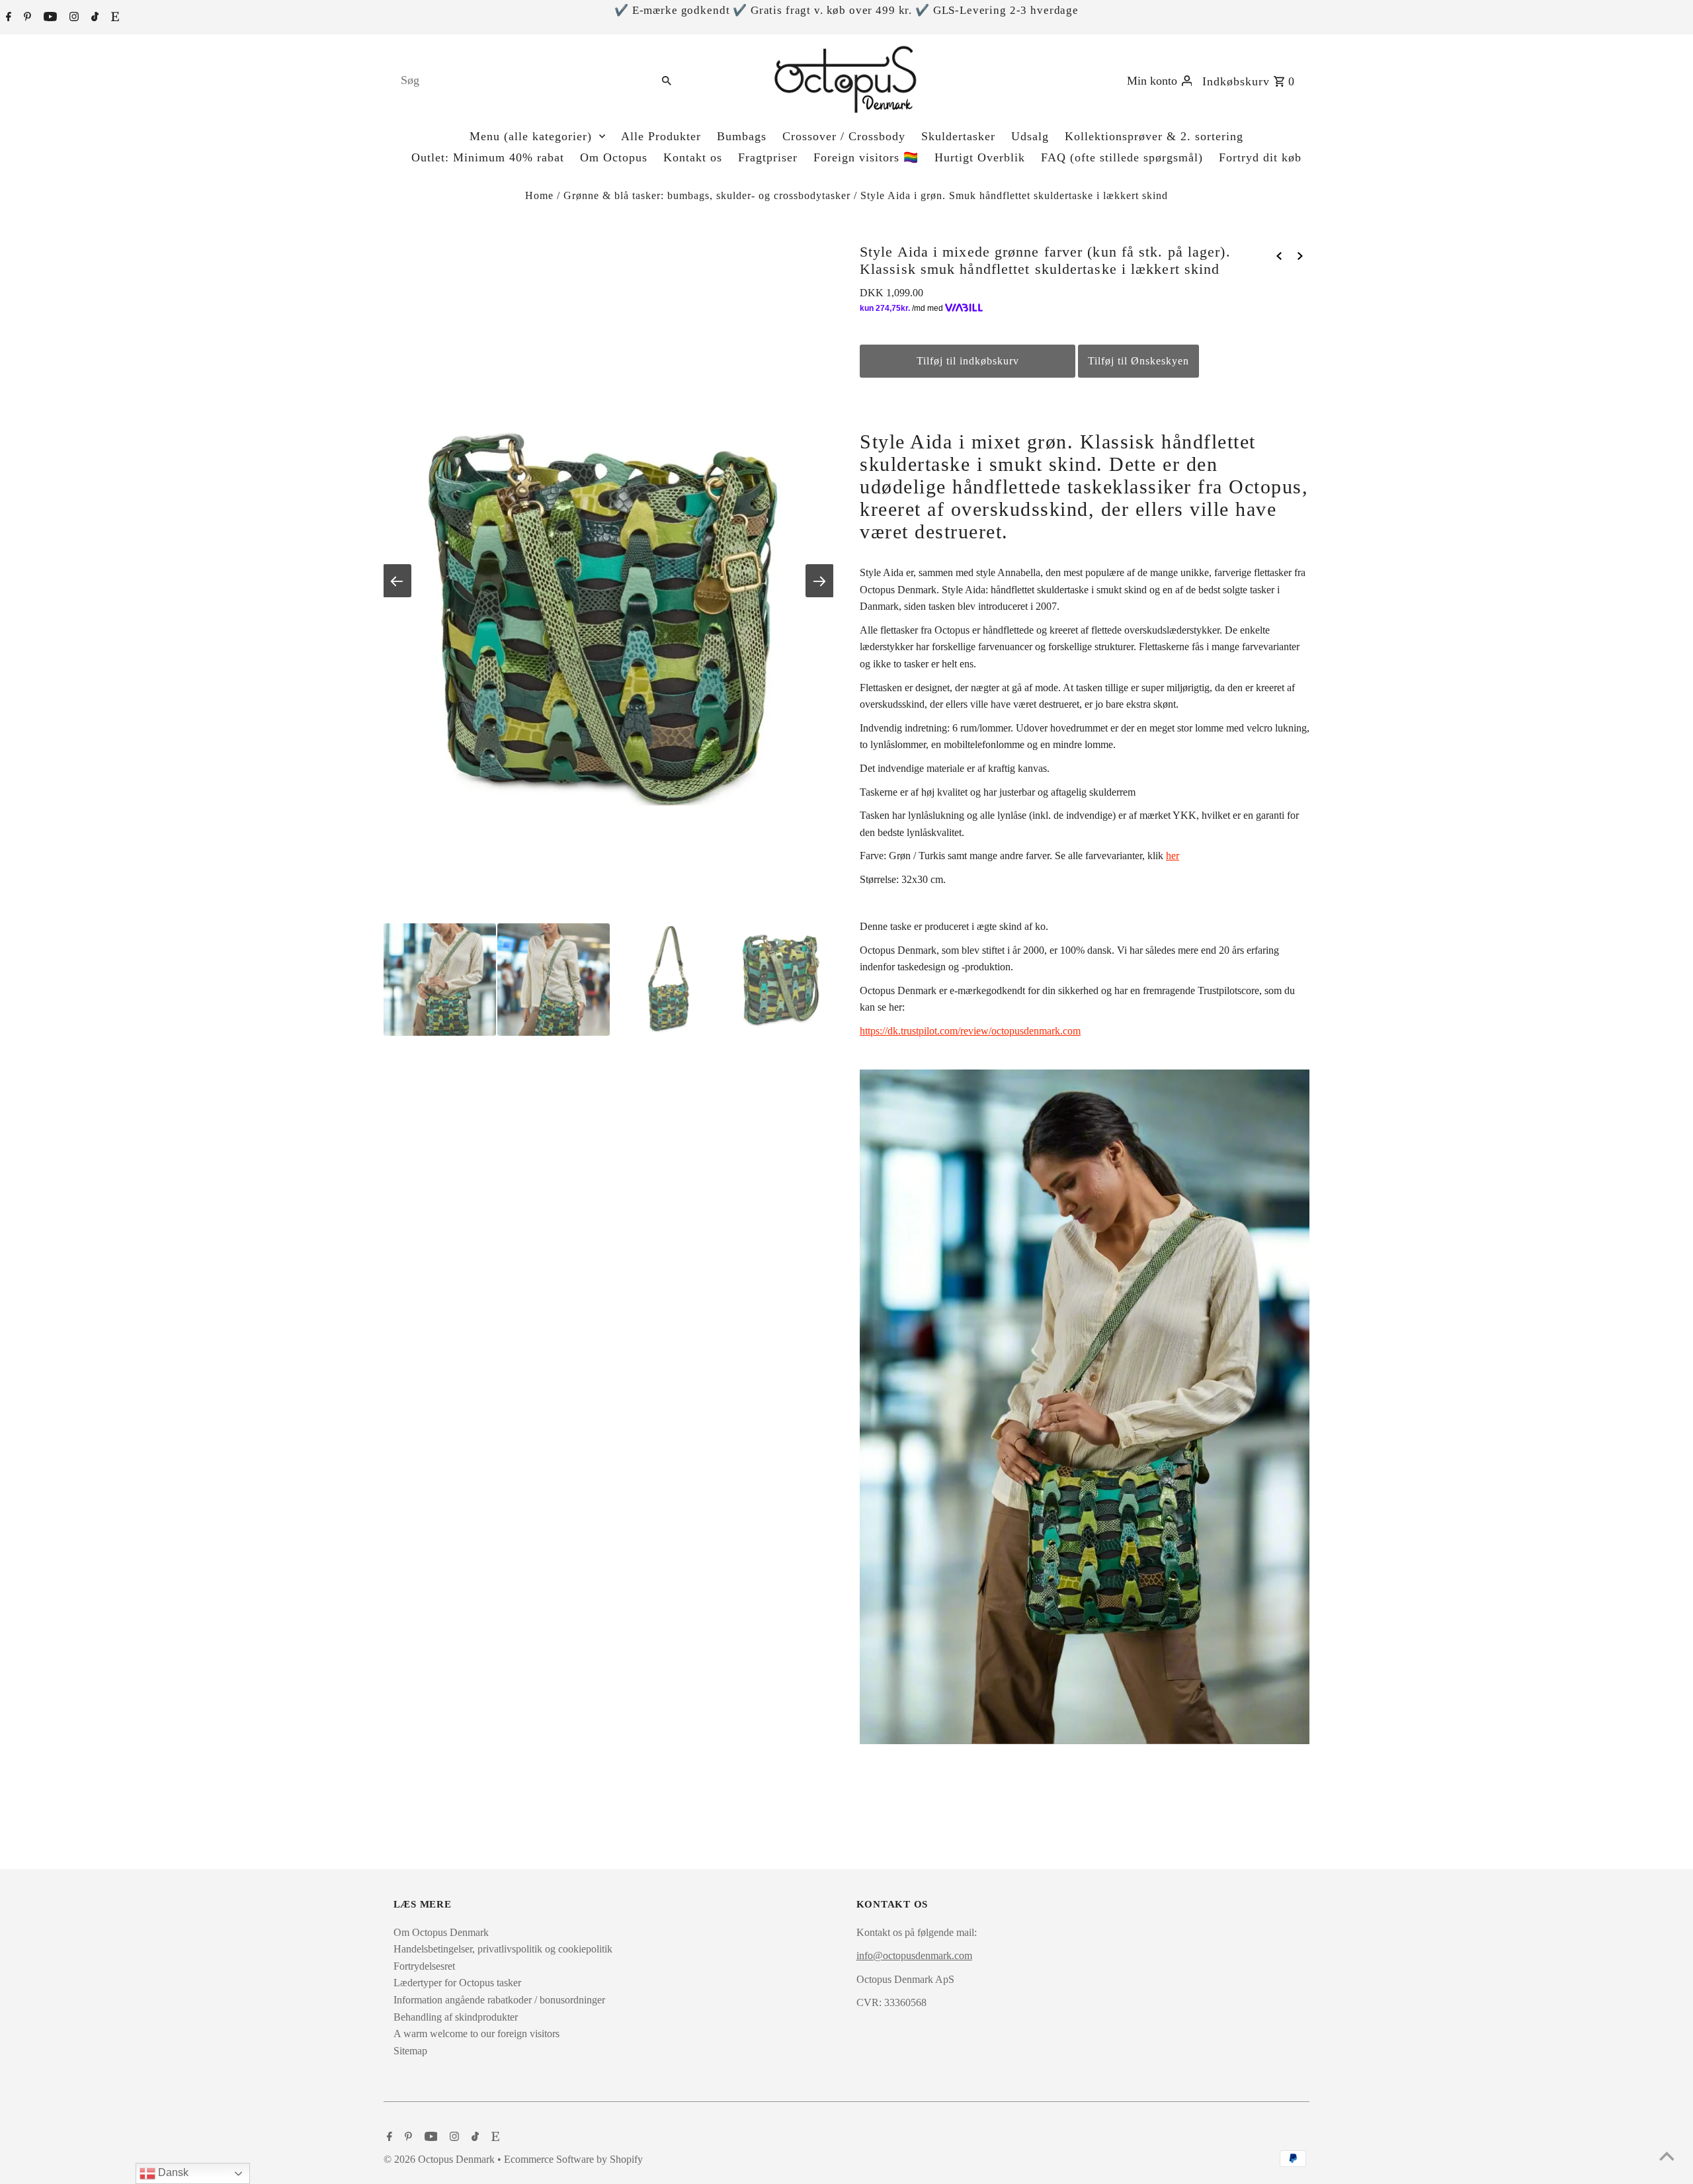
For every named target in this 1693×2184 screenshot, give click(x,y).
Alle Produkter (661, 136)
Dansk (172, 2172)
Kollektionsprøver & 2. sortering (1154, 136)
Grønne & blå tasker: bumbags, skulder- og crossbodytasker (707, 195)
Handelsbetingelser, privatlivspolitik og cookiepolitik (503, 1949)
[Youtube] (49, 18)
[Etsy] (113, 18)
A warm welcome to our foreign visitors (476, 2034)
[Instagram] (72, 18)
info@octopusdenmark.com (914, 1955)
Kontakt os (693, 157)
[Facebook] (7, 18)
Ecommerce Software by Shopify (573, 2159)
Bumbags (742, 136)
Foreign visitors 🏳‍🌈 (866, 157)
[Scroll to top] (1667, 2158)
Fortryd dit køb (1260, 157)
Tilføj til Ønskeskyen (1138, 361)
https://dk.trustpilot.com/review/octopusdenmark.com (970, 1031)
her (1173, 856)
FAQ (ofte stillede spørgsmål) (1122, 157)
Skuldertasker (958, 136)
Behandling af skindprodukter (456, 2017)
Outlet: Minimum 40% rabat (488, 157)
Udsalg (1030, 136)
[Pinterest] (26, 18)
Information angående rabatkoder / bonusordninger (499, 2000)
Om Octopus (614, 157)
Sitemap (410, 2051)
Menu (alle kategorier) (531, 136)
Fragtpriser (768, 157)
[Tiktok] (93, 18)
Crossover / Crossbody (844, 136)
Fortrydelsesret (424, 1966)
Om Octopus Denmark (441, 1932)
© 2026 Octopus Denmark (440, 2159)
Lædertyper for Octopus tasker (457, 1983)
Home (539, 195)
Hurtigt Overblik (980, 157)
